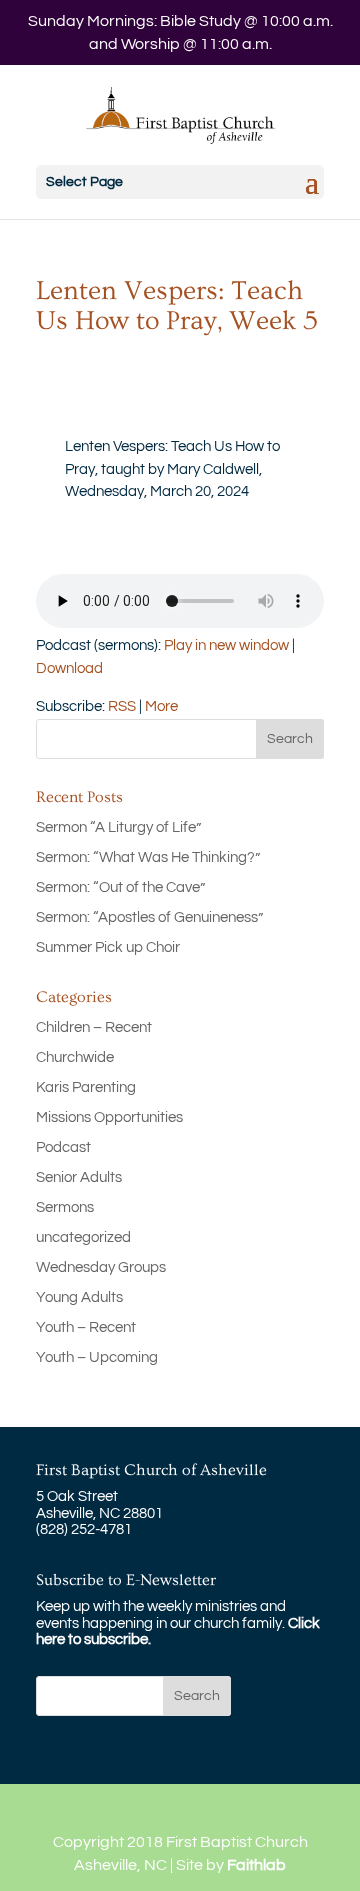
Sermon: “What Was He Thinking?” (148, 857)
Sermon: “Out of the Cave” (120, 887)
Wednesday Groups (101, 1267)
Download (69, 668)
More (161, 706)
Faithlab (256, 1865)
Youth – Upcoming (97, 1357)
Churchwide (75, 1057)
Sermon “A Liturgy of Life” (118, 827)
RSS (122, 706)
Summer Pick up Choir (108, 947)
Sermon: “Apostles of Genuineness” (149, 917)
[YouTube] (209, 1811)
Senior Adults (79, 1177)
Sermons (65, 1207)
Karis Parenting (86, 1087)
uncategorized (83, 1237)
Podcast (63, 1147)
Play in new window (226, 645)
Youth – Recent (86, 1327)
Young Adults (79, 1297)
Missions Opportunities (109, 1117)
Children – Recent (94, 1027)
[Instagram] (251, 1811)
